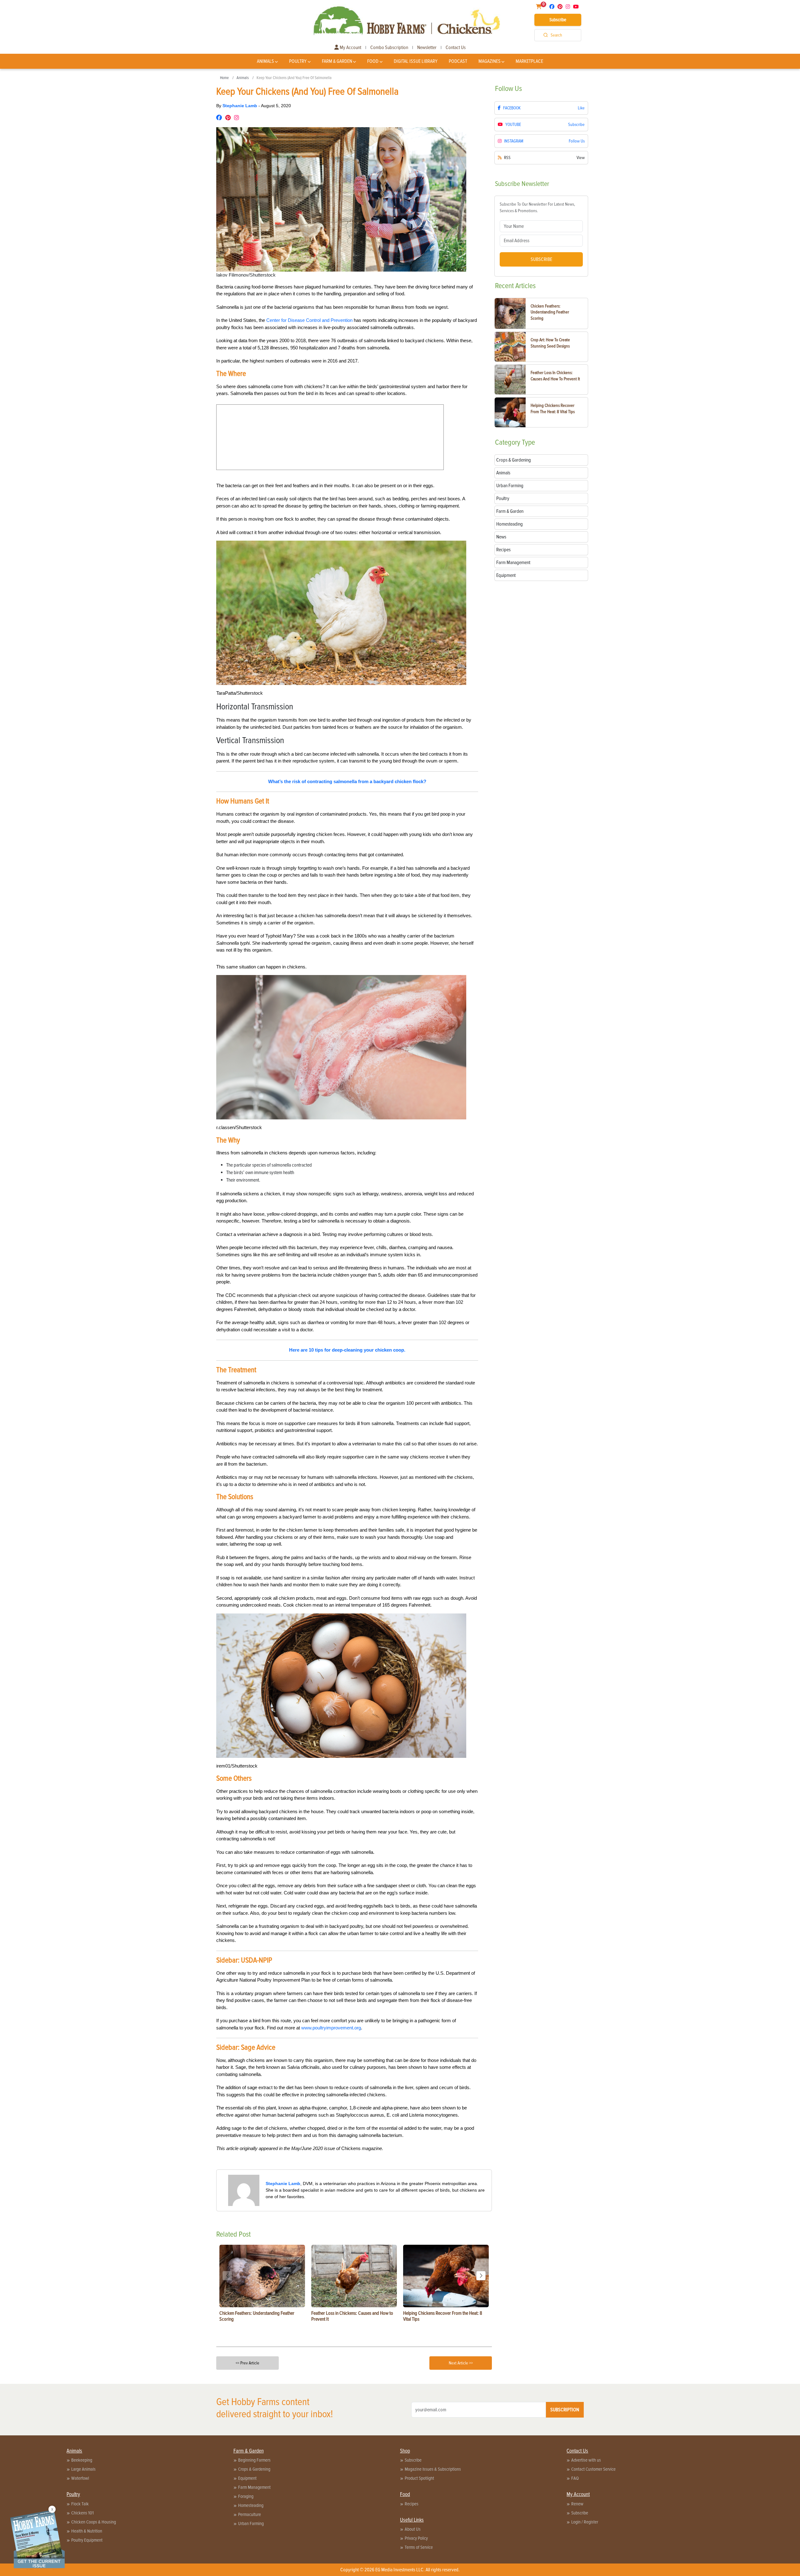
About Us (413, 2529)
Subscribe (558, 20)
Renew (577, 2504)
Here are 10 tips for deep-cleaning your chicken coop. (347, 1350)
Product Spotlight (419, 2478)
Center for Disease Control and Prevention (309, 320)
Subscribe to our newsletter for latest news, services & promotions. (537, 208)
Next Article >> (461, 2363)
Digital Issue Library (416, 61)
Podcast (458, 61)
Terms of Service (419, 2547)
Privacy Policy (416, 2538)
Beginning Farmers (254, 2460)
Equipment (247, 2478)
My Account (350, 48)
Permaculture (250, 2514)
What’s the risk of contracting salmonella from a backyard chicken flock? (347, 781)
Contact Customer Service (593, 2469)
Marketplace (529, 61)
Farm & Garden (337, 61)
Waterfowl (80, 2478)
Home (224, 78)
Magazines (490, 61)
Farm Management (254, 2487)
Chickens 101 (82, 2513)
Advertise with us (586, 2460)
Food (373, 61)
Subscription (565, 2410)
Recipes (412, 2504)
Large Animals (83, 2469)
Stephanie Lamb (240, 106)
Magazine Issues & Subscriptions (433, 2469)
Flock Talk (80, 2504)
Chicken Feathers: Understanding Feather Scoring (550, 312)
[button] (481, 2276)
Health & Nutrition (87, 2531)
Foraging (246, 2496)
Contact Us (456, 48)
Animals (265, 61)
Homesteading (251, 2505)
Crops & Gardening (254, 2469)
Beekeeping (82, 2460)
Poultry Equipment (87, 2540)
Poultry (298, 61)
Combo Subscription (389, 48)
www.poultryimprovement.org (331, 2028)
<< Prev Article (247, 2363)
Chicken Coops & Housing (94, 2522)
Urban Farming (251, 2523)
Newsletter (427, 48)
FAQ (575, 2478)
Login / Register (585, 2522)
